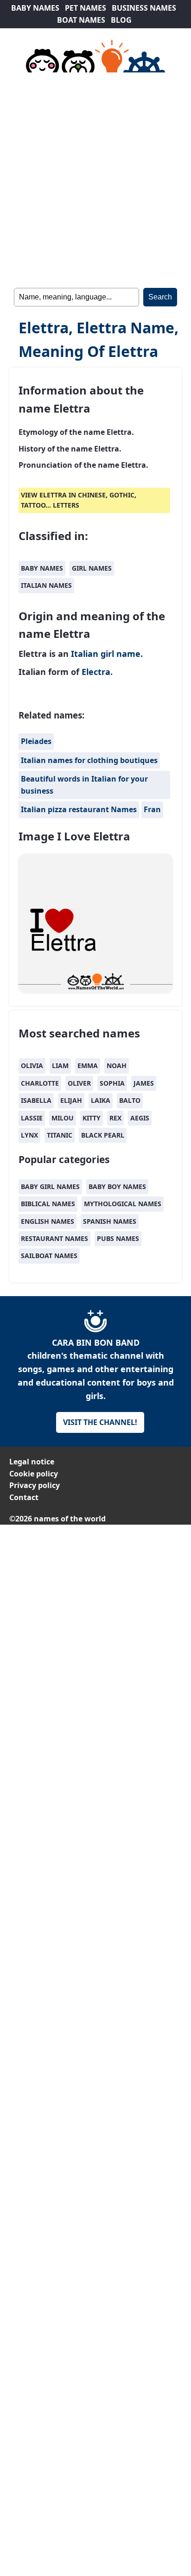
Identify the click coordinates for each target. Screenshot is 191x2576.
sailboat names (49, 1256)
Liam (60, 1065)
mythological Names (123, 1204)
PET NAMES (86, 8)
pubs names (118, 1238)
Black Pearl (103, 1135)
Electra (96, 672)
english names (48, 1221)
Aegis (140, 1118)
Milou (63, 1118)
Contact (24, 1497)
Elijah (71, 1100)
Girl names (92, 568)
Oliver (79, 1083)
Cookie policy (34, 1474)
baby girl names (50, 1186)
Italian (85, 654)
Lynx (29, 1135)
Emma (88, 1065)
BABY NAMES (35, 8)
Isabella (36, 1100)
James (144, 1083)
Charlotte (40, 1083)
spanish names (110, 1221)
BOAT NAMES (81, 20)
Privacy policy (35, 1485)
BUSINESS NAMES (144, 8)
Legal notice (32, 1462)
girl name (121, 654)
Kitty (92, 1118)
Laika (101, 1100)
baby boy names (117, 1186)
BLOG (121, 20)
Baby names (42, 568)
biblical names (48, 1204)
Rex (115, 1118)
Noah (117, 1065)
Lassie (32, 1118)
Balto (130, 1100)
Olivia (32, 1065)
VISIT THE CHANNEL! (100, 1422)
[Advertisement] (95, 178)
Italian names (46, 585)
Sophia (112, 1083)
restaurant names (54, 1238)
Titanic (60, 1135)
